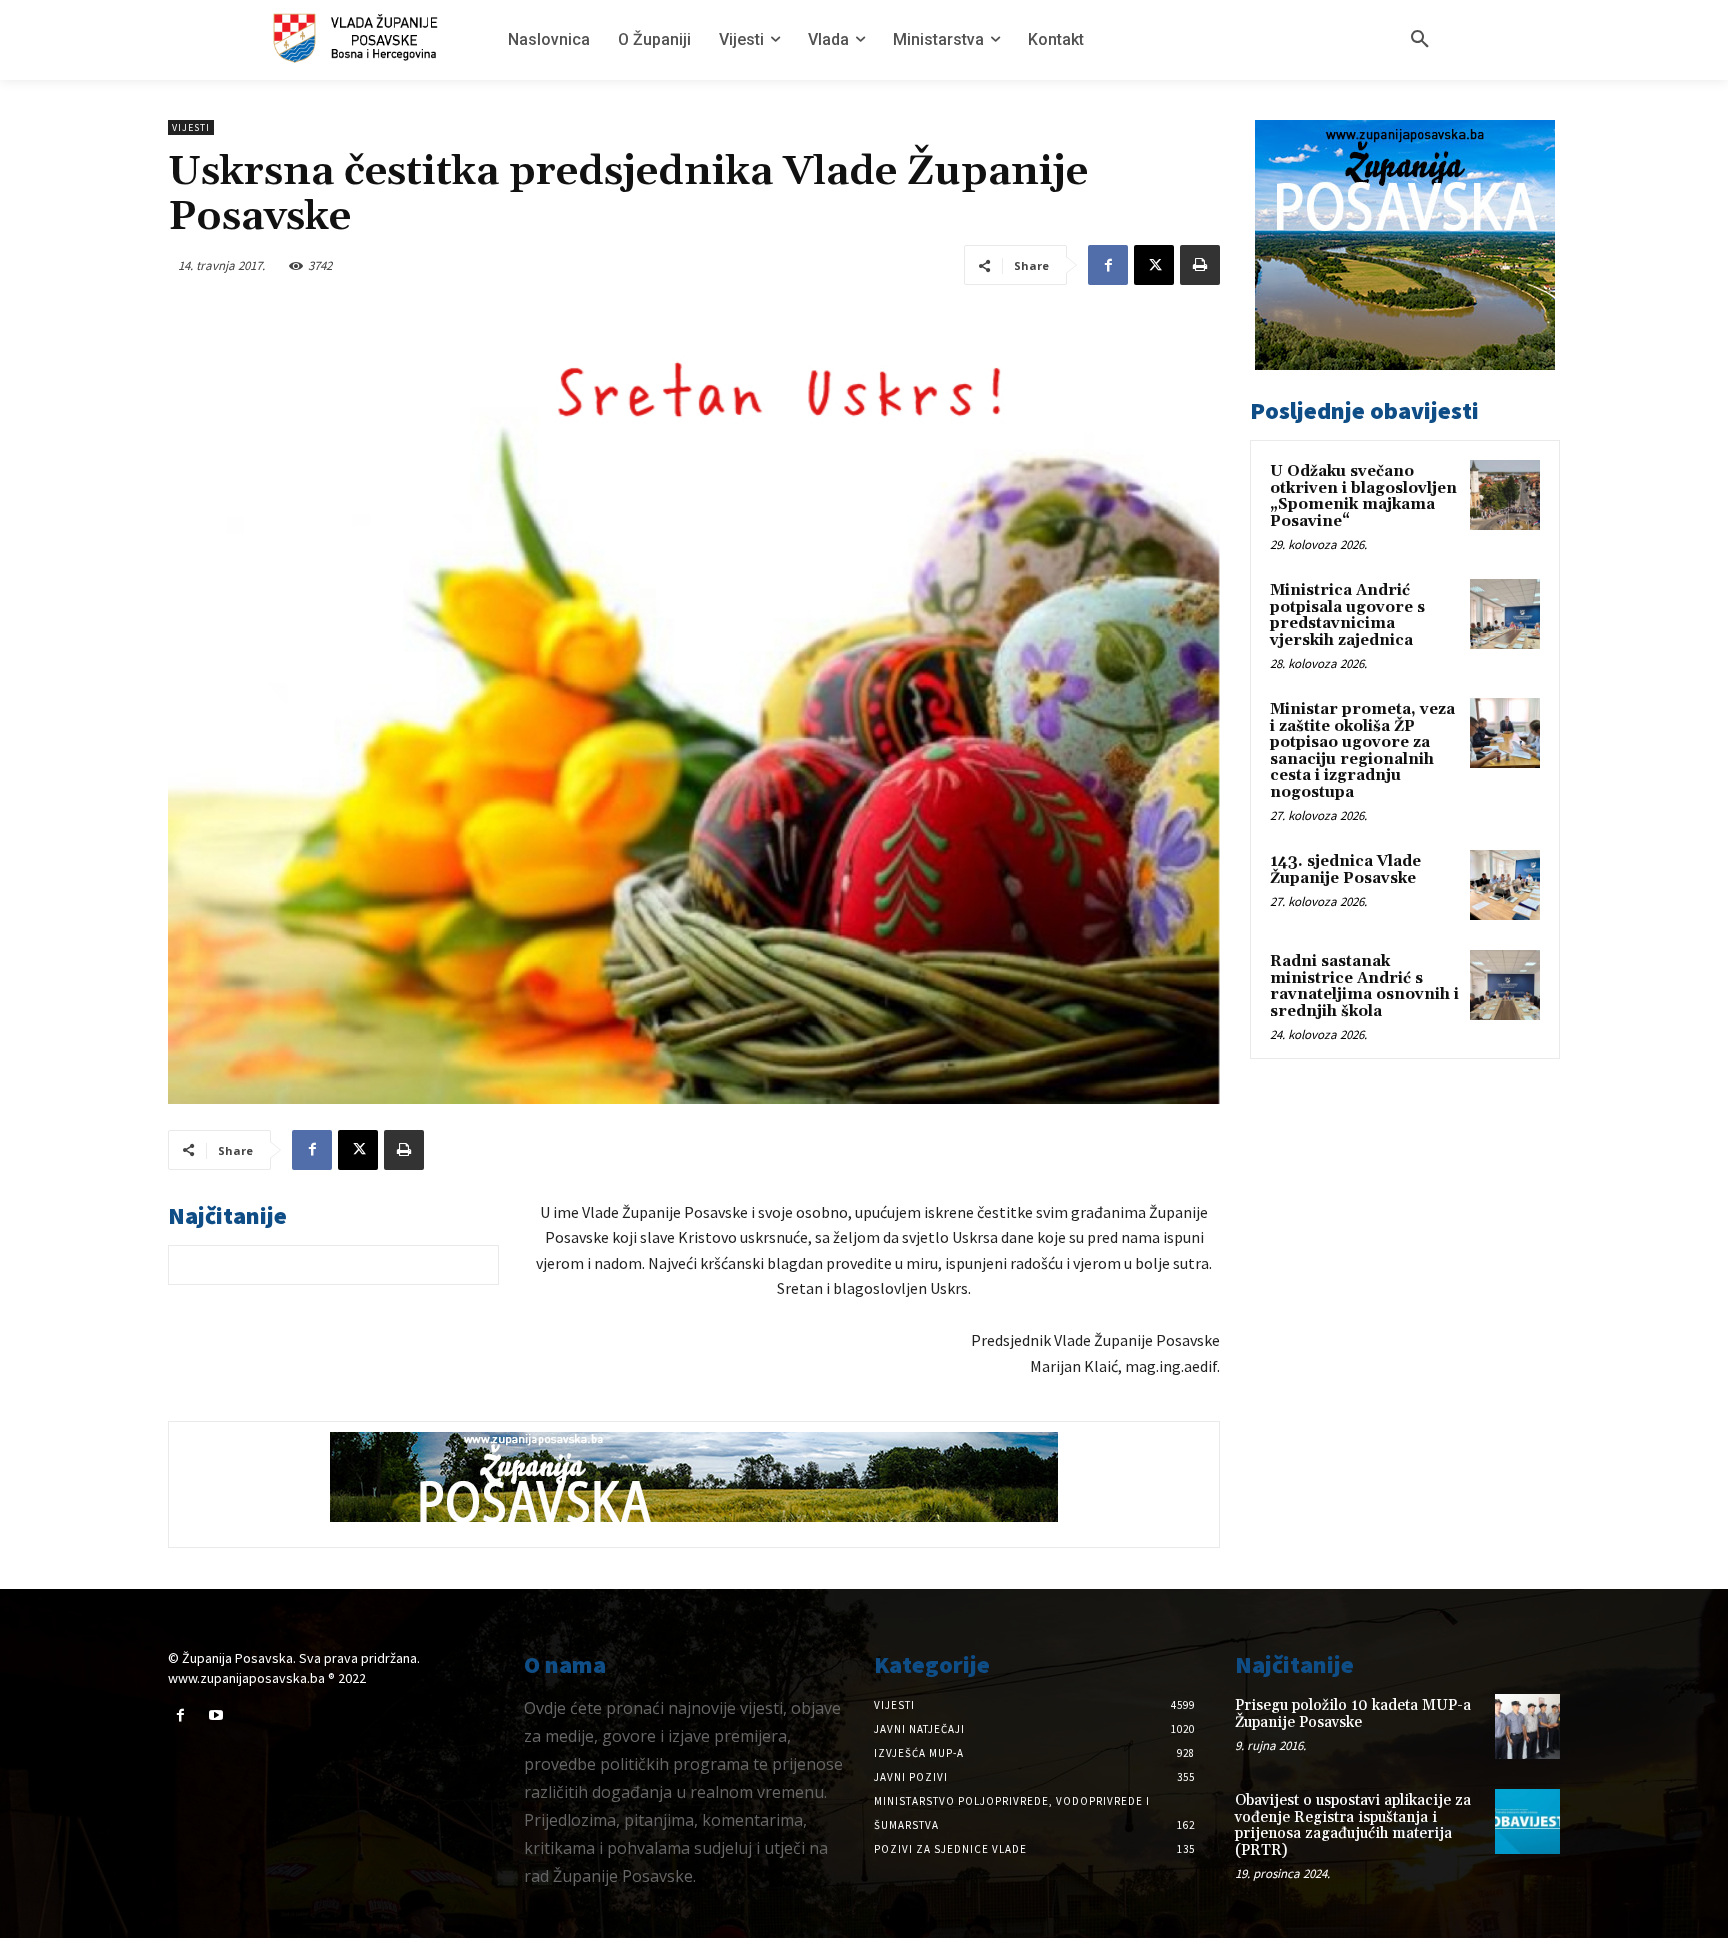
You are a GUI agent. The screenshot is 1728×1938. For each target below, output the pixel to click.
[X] (1154, 265)
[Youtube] (215, 1715)
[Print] (1200, 265)
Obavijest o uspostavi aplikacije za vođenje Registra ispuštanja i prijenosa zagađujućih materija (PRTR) (1353, 1825)
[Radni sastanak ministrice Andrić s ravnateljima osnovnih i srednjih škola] (1505, 985)
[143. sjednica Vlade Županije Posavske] (1505, 885)
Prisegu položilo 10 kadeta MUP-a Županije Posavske (1353, 1714)
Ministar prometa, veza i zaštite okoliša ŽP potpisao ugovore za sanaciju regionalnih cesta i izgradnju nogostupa (1362, 751)
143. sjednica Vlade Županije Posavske (1345, 870)
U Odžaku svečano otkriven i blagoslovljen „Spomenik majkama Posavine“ (1363, 496)
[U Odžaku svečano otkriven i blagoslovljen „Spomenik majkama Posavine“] (1505, 495)
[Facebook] (1108, 265)
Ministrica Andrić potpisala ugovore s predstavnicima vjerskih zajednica (1347, 615)
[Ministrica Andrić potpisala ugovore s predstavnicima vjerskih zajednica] (1505, 614)
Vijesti (191, 127)
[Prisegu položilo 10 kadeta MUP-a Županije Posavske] (1527, 1726)
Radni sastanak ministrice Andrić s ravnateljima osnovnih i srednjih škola (1364, 986)
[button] (1420, 40)
